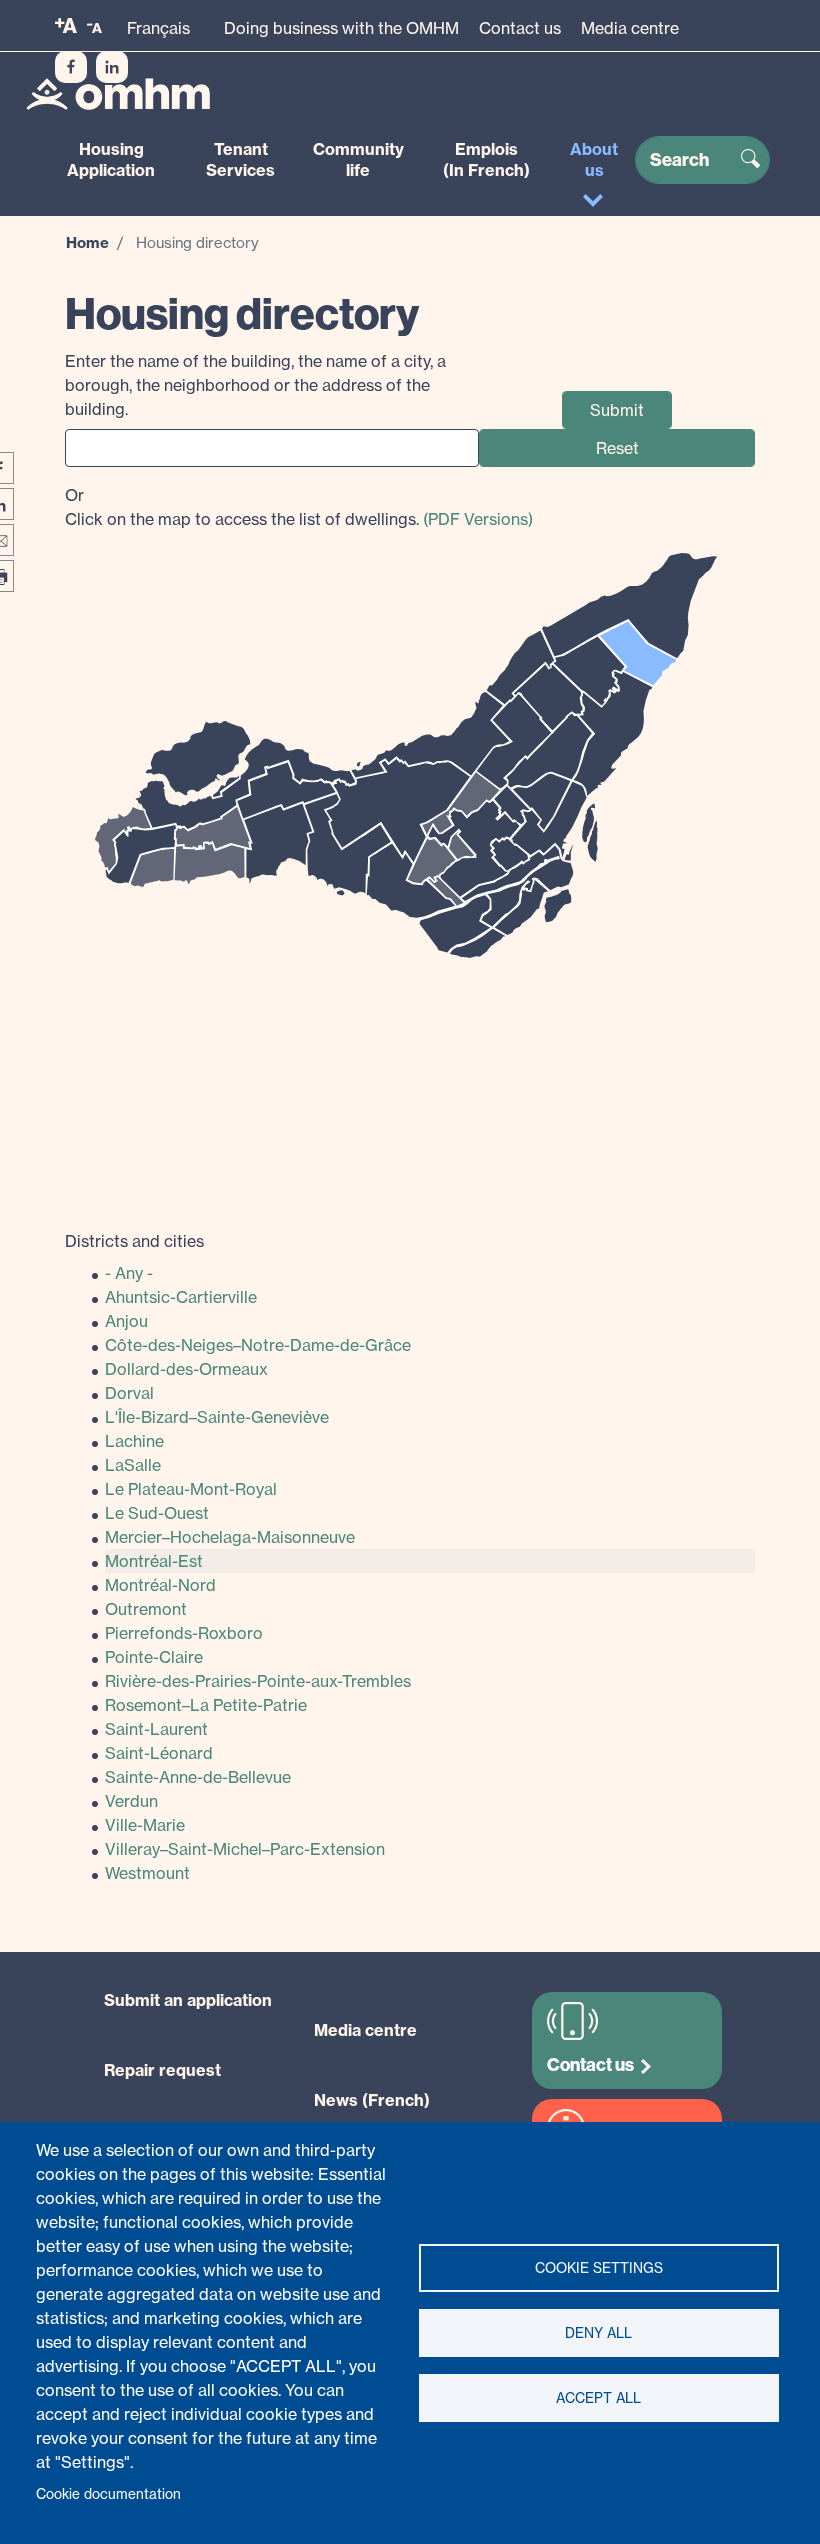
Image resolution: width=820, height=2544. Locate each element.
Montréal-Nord (160, 1585)
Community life (358, 159)
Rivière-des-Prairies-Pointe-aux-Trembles (258, 1681)
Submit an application (188, 2000)
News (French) (372, 2100)
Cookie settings (599, 2268)
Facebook (71, 67)
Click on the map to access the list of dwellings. (299, 507)
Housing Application (111, 159)
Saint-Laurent (156, 1729)
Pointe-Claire (154, 1657)
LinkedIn (112, 67)
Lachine (134, 1441)
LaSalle (133, 1465)
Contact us (520, 28)
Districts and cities (134, 1241)
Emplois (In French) (486, 159)
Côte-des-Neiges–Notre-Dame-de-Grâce (258, 1345)
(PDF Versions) (478, 519)
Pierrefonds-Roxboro (184, 1633)
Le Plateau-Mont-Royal (191, 1489)
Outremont (146, 1609)
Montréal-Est (154, 1561)
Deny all (598, 2333)
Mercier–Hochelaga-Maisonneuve (230, 1537)
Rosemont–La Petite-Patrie (206, 1705)
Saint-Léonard (159, 1753)
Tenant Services (240, 159)
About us (594, 159)
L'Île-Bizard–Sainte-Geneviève (217, 1417)
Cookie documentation (108, 2494)
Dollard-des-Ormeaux (186, 1369)
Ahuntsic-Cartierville (181, 1297)
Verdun (131, 1801)
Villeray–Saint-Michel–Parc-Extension (245, 1849)
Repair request (162, 2070)
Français (158, 28)
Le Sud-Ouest (157, 1513)
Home (87, 242)
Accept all (598, 2398)
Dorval (129, 1393)
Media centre (630, 28)
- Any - (129, 1273)
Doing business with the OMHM (341, 28)
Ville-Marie (145, 1825)
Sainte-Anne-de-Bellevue (198, 1777)
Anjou (126, 1321)
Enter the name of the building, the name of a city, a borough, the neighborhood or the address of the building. (255, 385)
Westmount (147, 1873)
